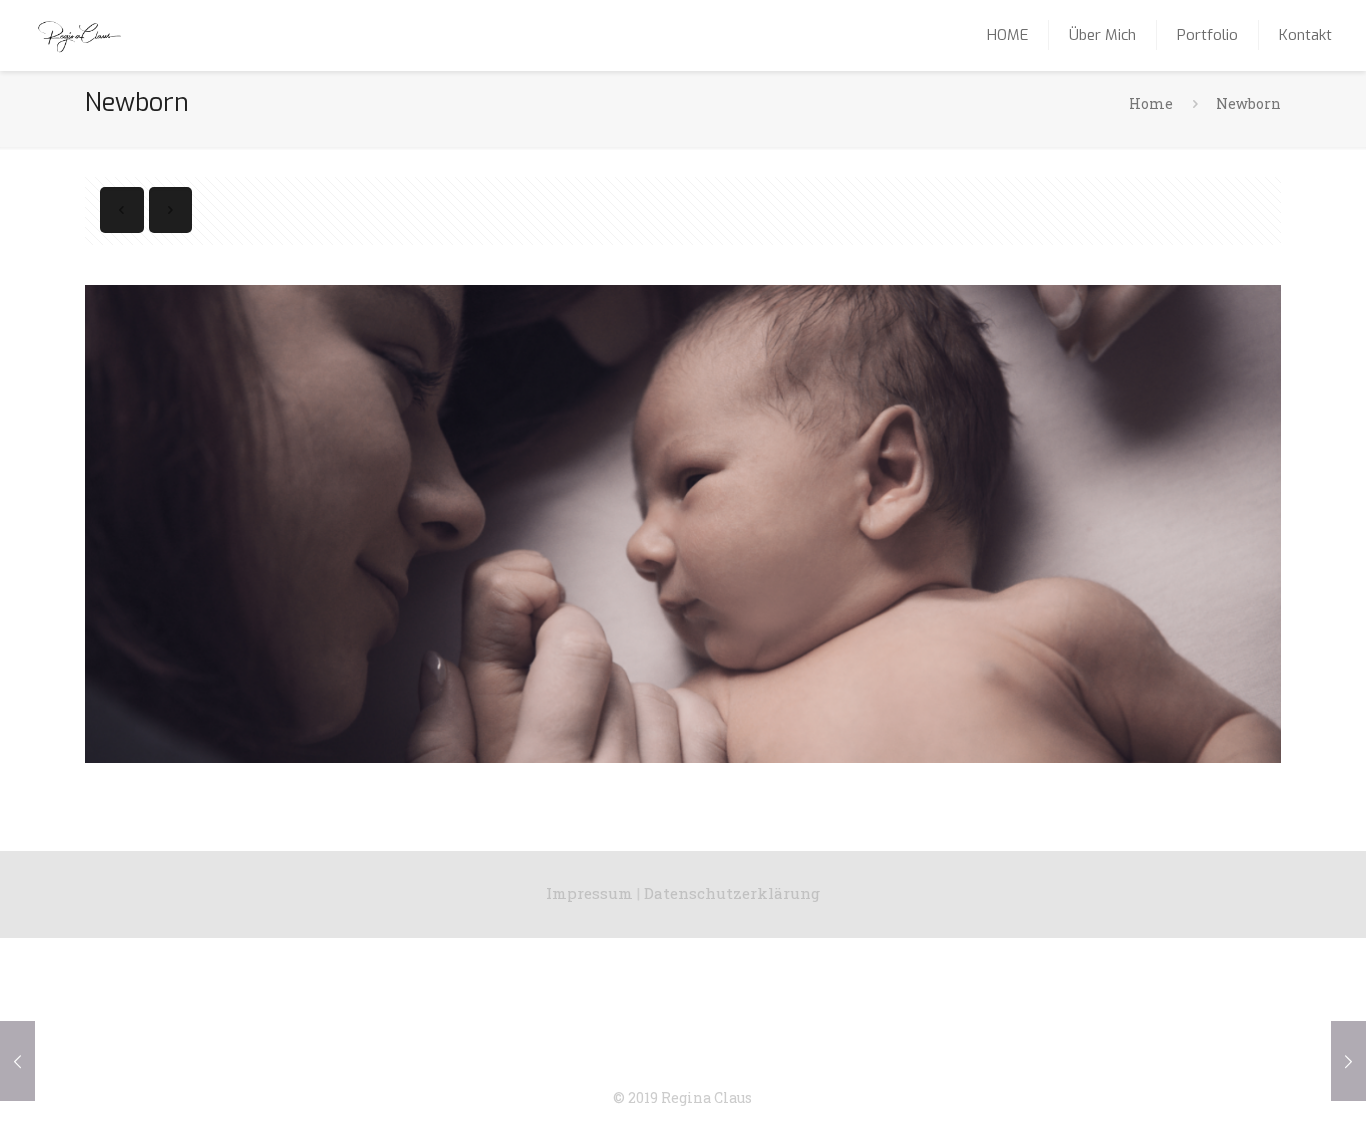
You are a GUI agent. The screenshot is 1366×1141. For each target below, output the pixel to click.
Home (1151, 103)
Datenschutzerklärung (732, 893)
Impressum (589, 893)
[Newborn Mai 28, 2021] (17, 1061)
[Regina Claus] (79, 35)
